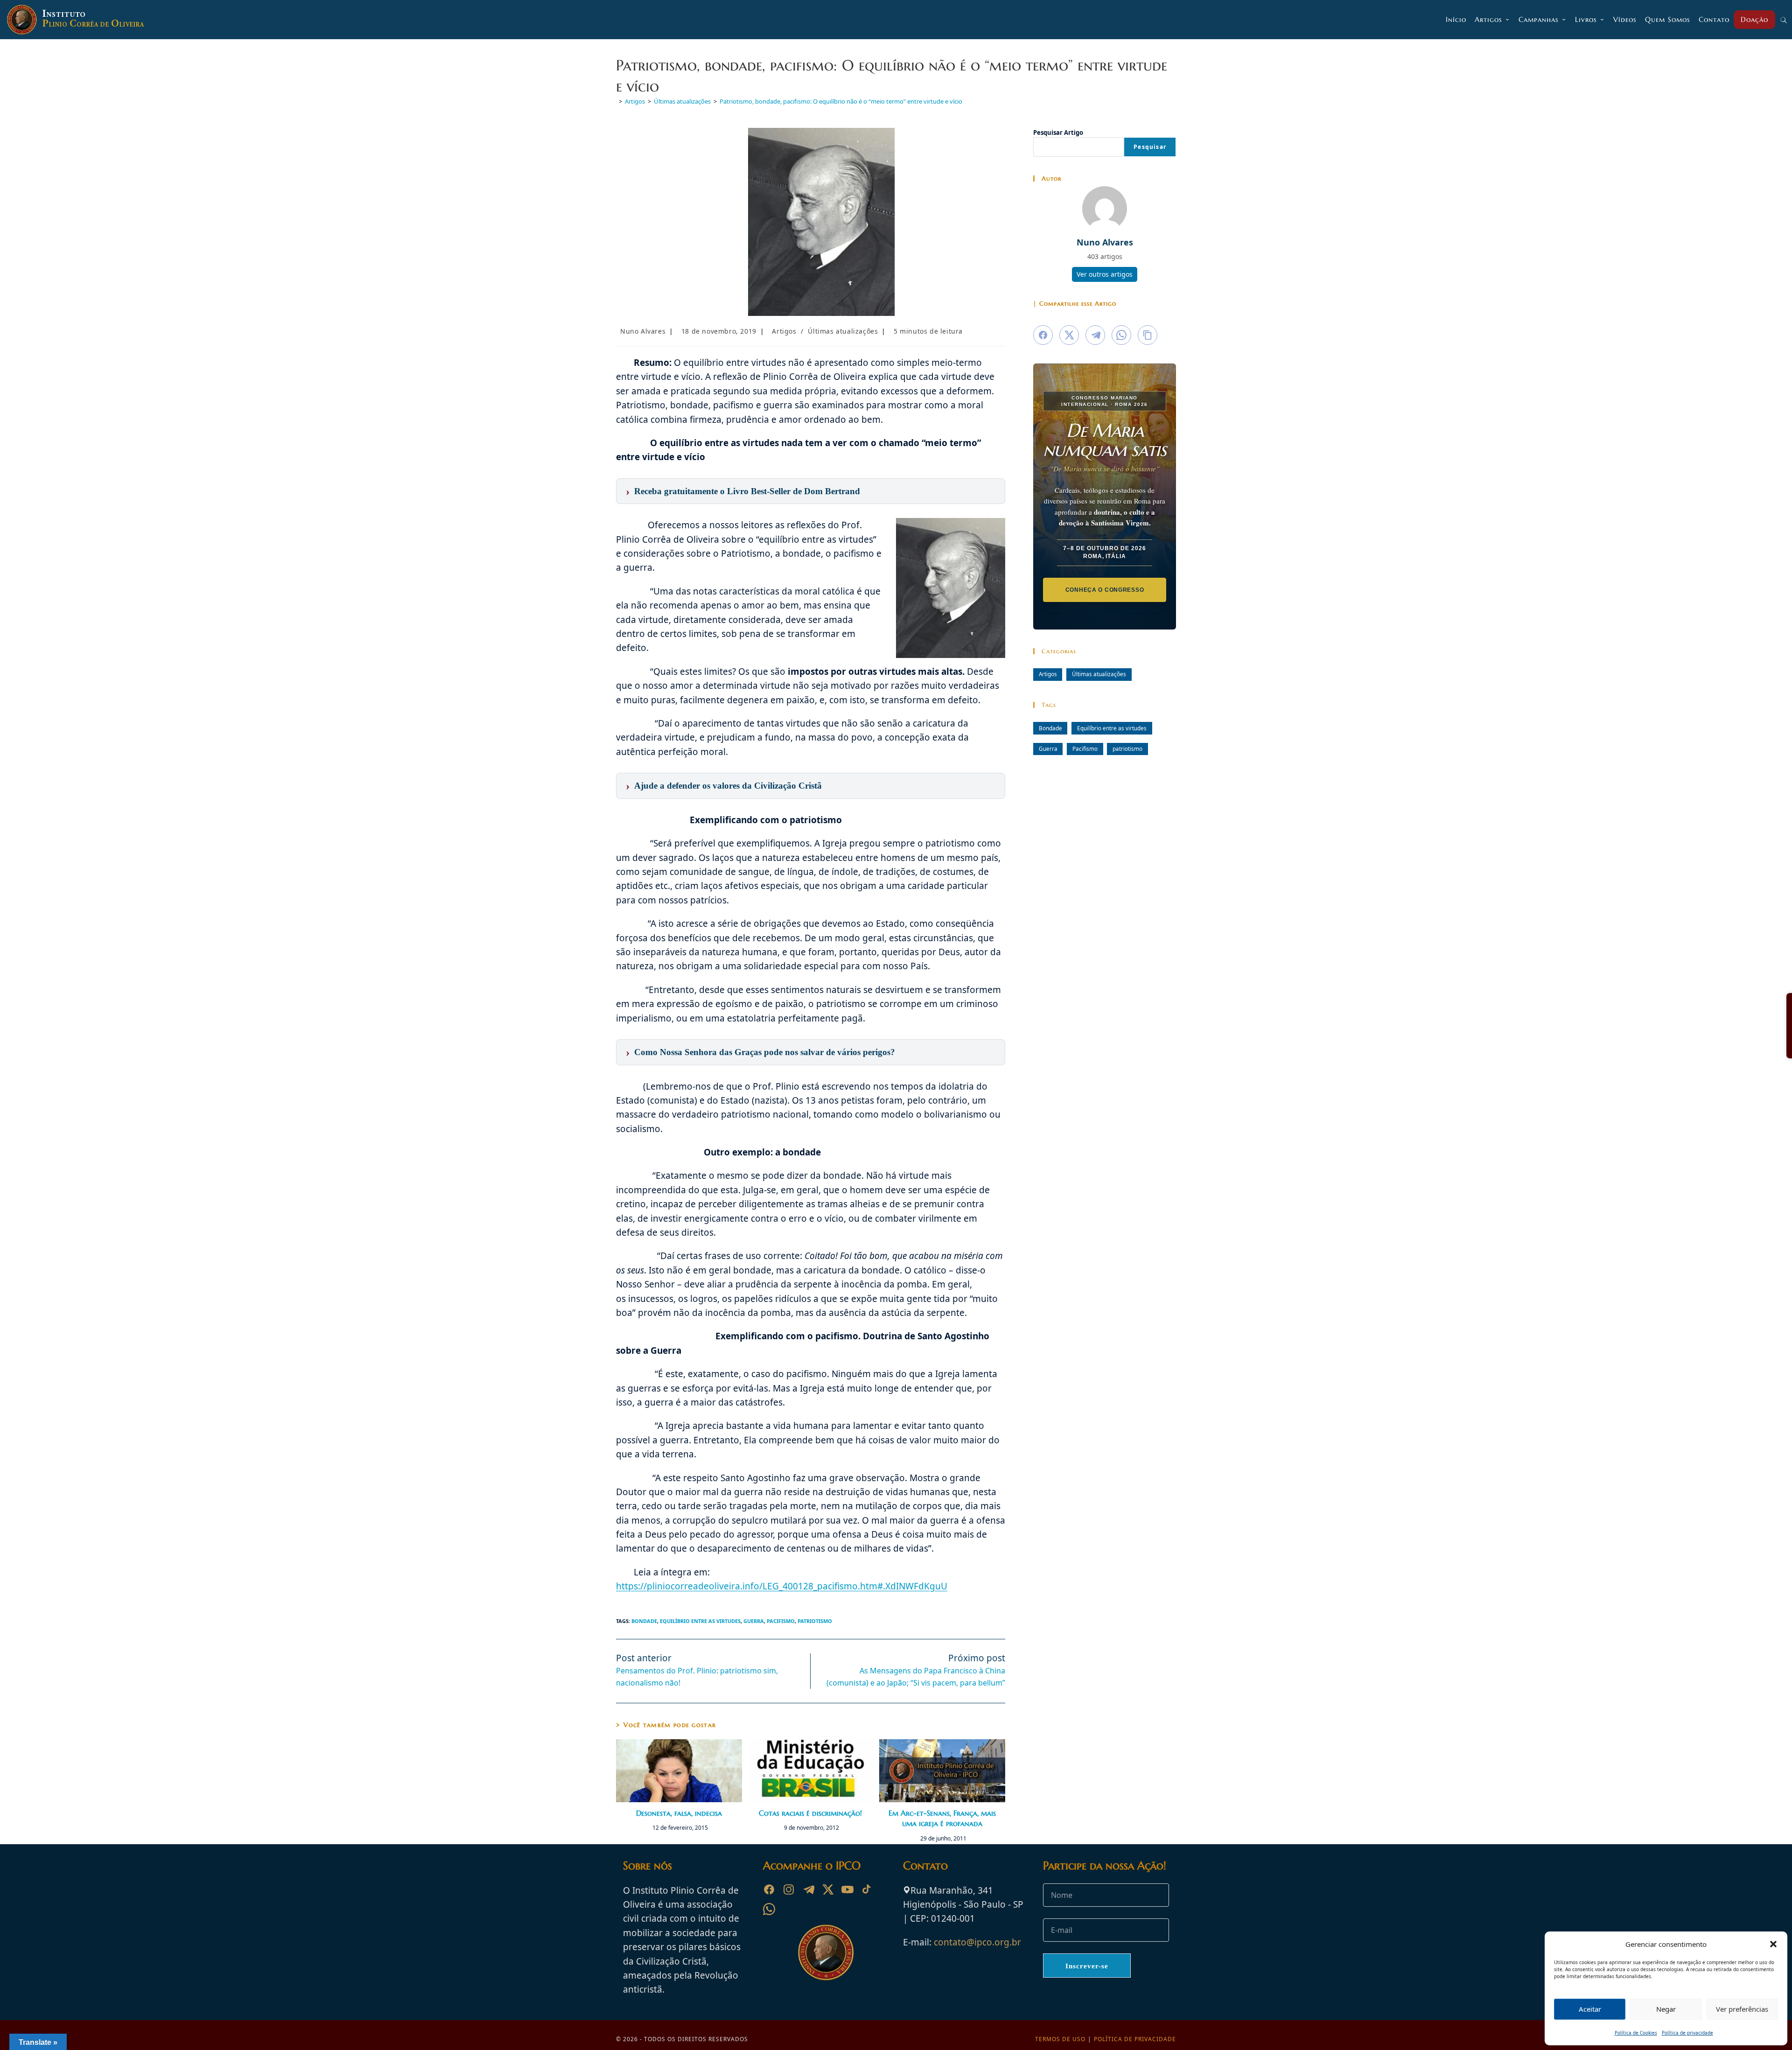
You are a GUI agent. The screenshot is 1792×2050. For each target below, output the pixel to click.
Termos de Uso (1060, 2039)
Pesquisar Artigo (1058, 133)
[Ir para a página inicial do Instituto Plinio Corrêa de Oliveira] (826, 1952)
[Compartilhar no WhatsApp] (1121, 335)
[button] (1773, 1944)
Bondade (644, 1621)
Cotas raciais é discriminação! (810, 1813)
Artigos (784, 331)
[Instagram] (789, 1889)
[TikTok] (867, 1889)
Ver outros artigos (1105, 274)
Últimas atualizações (843, 331)
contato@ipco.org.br (977, 1942)
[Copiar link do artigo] (1148, 335)
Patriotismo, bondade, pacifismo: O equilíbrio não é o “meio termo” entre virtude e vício (841, 101)
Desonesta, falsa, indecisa (679, 1813)
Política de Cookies (1636, 2033)
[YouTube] (847, 1889)
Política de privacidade (1687, 2033)
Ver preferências (1742, 2009)
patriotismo (815, 1621)
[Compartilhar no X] (1069, 335)
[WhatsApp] (769, 1909)
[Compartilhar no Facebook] (1043, 335)
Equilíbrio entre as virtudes (700, 1621)
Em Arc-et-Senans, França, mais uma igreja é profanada (942, 1818)
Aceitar (1590, 2009)
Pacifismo (781, 1621)
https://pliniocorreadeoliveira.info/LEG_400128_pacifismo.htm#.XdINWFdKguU (782, 1586)
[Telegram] (808, 1889)
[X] (828, 1889)
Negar (1666, 2009)
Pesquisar (1150, 147)
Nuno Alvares (643, 331)
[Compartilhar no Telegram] (1095, 335)
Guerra (754, 1621)
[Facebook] (769, 1889)
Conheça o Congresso (1105, 590)
